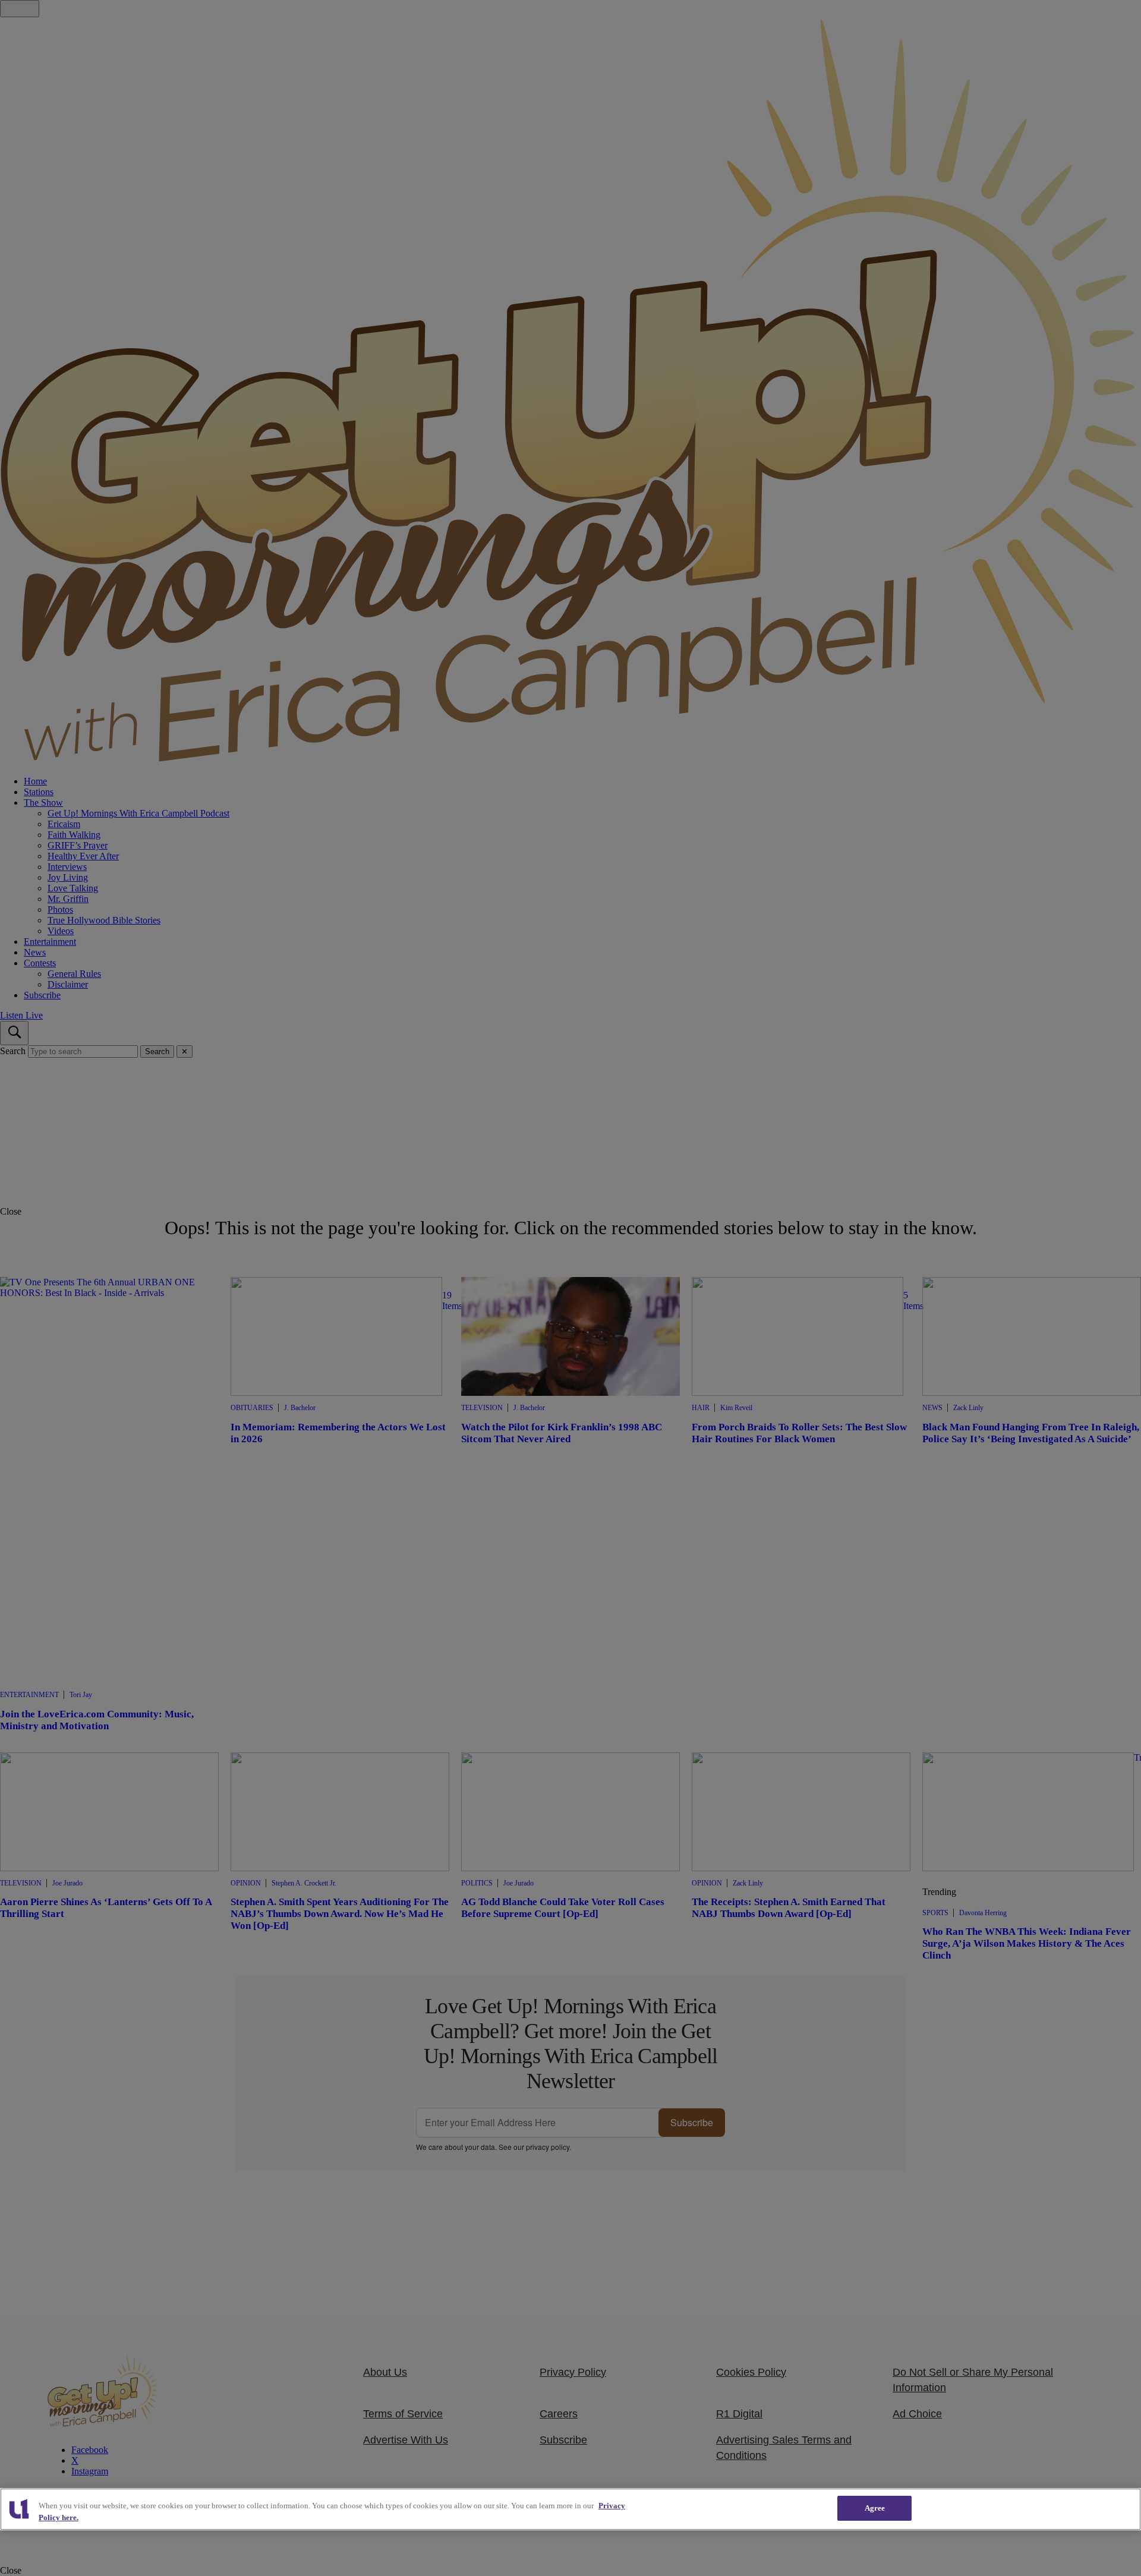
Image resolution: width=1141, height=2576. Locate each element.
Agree (875, 2508)
